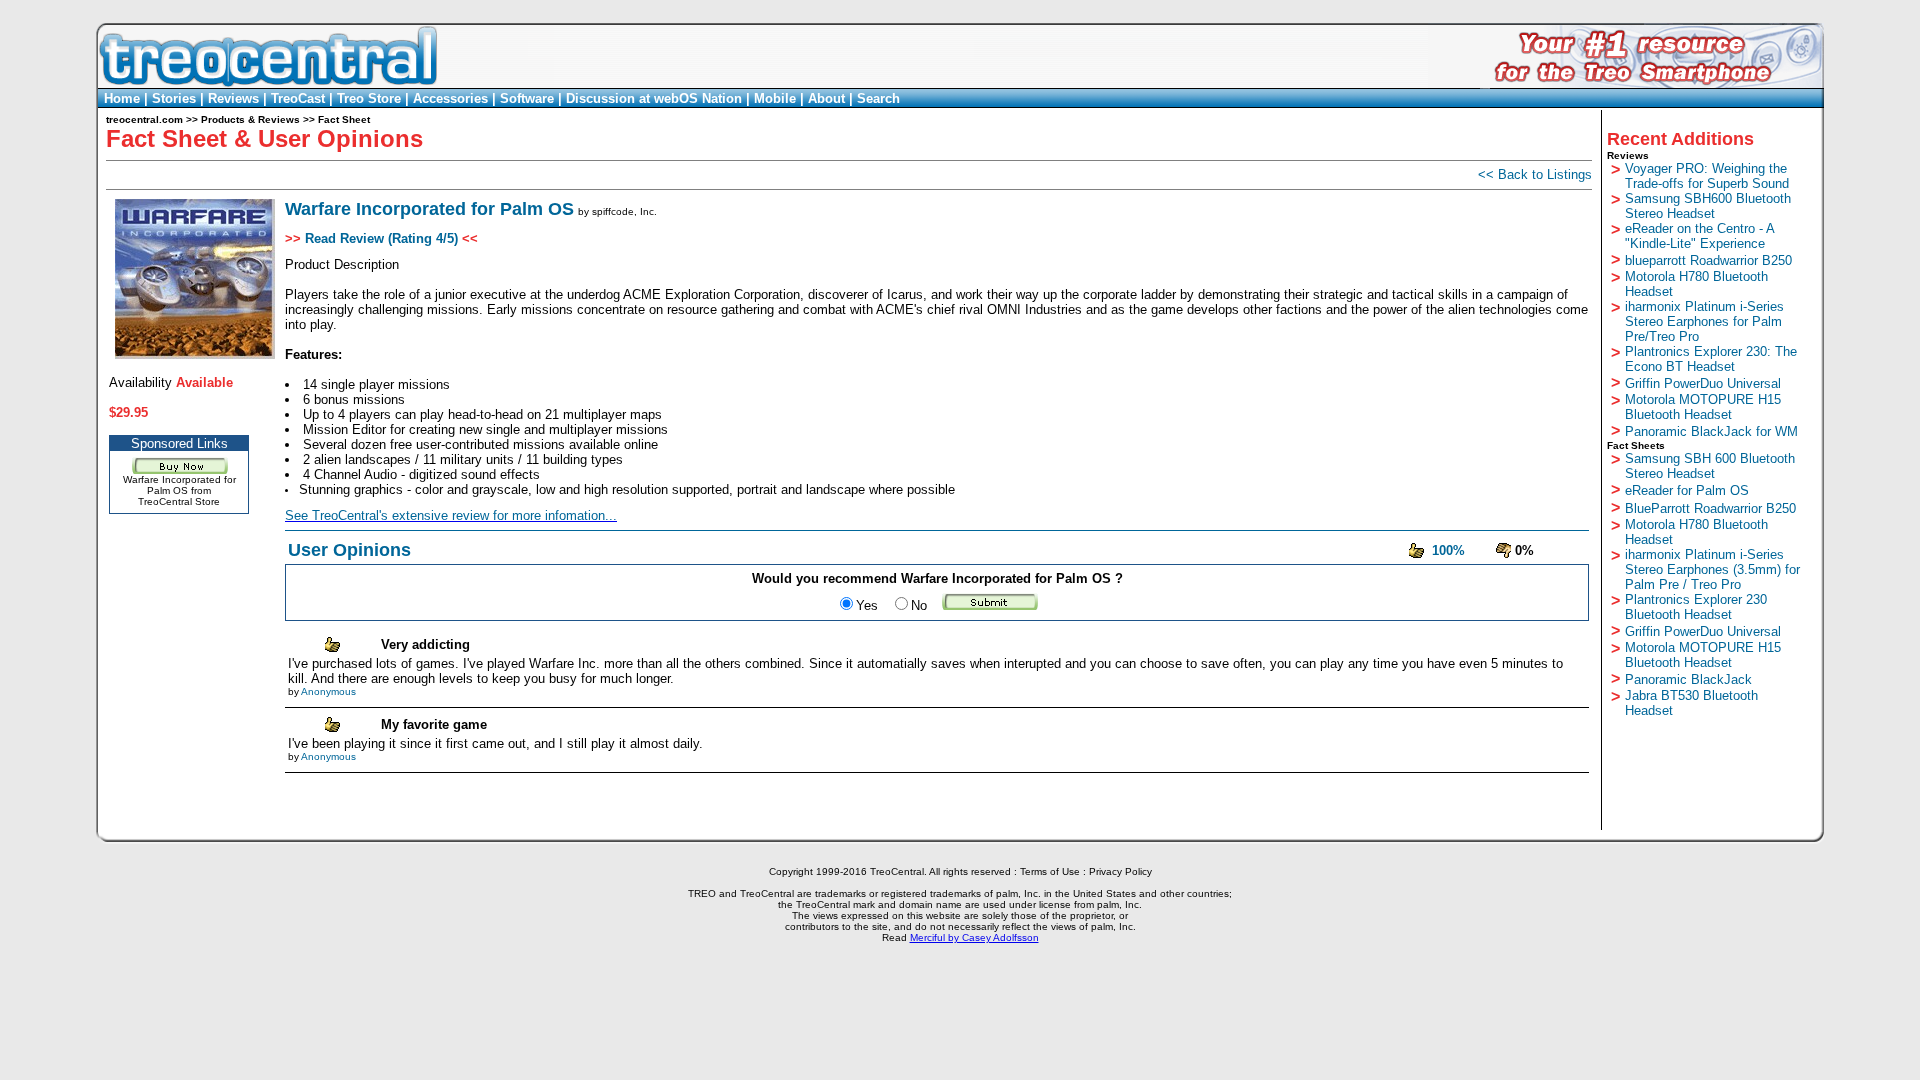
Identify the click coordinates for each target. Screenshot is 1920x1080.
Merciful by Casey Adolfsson (974, 937)
